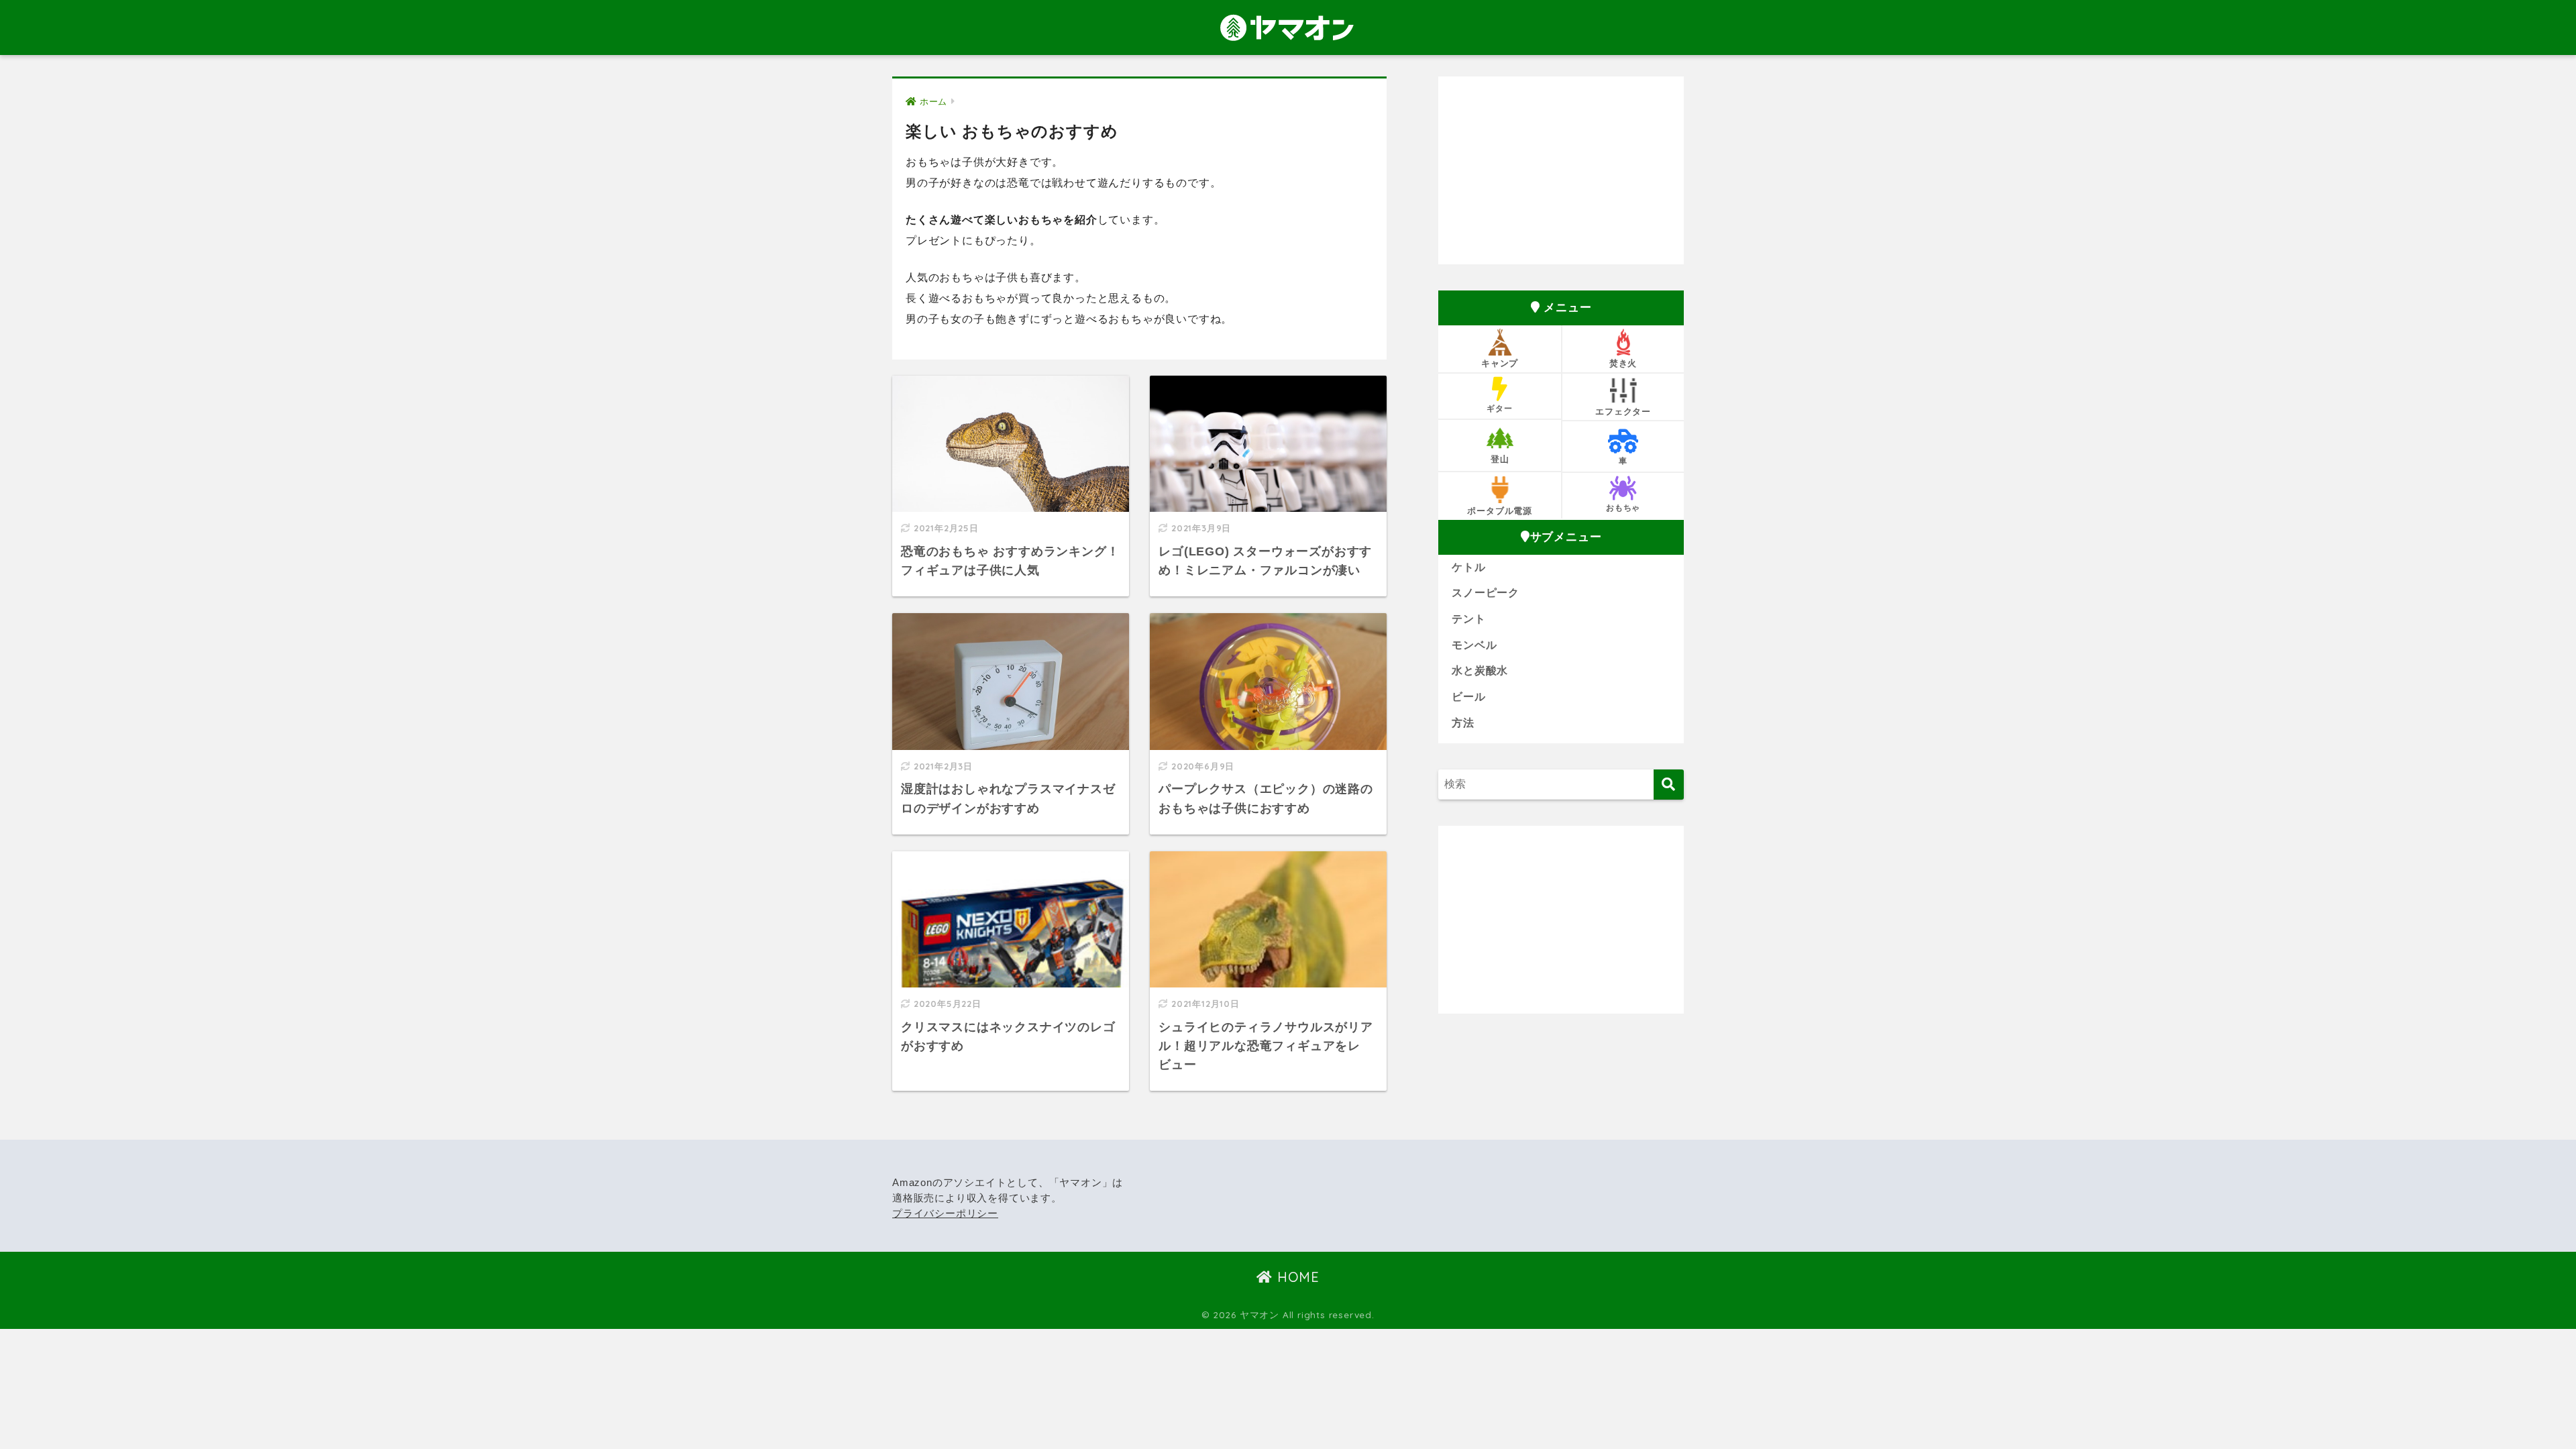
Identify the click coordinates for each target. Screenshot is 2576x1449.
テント (1468, 619)
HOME (1296, 1277)
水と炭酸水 (1480, 670)
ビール (1468, 697)
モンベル (1474, 645)
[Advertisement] (1561, 170)
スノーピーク (1486, 593)
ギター (1499, 408)
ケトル (1468, 567)
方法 (1463, 723)
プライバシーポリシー (945, 1214)
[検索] (1669, 785)
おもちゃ (1623, 507)
